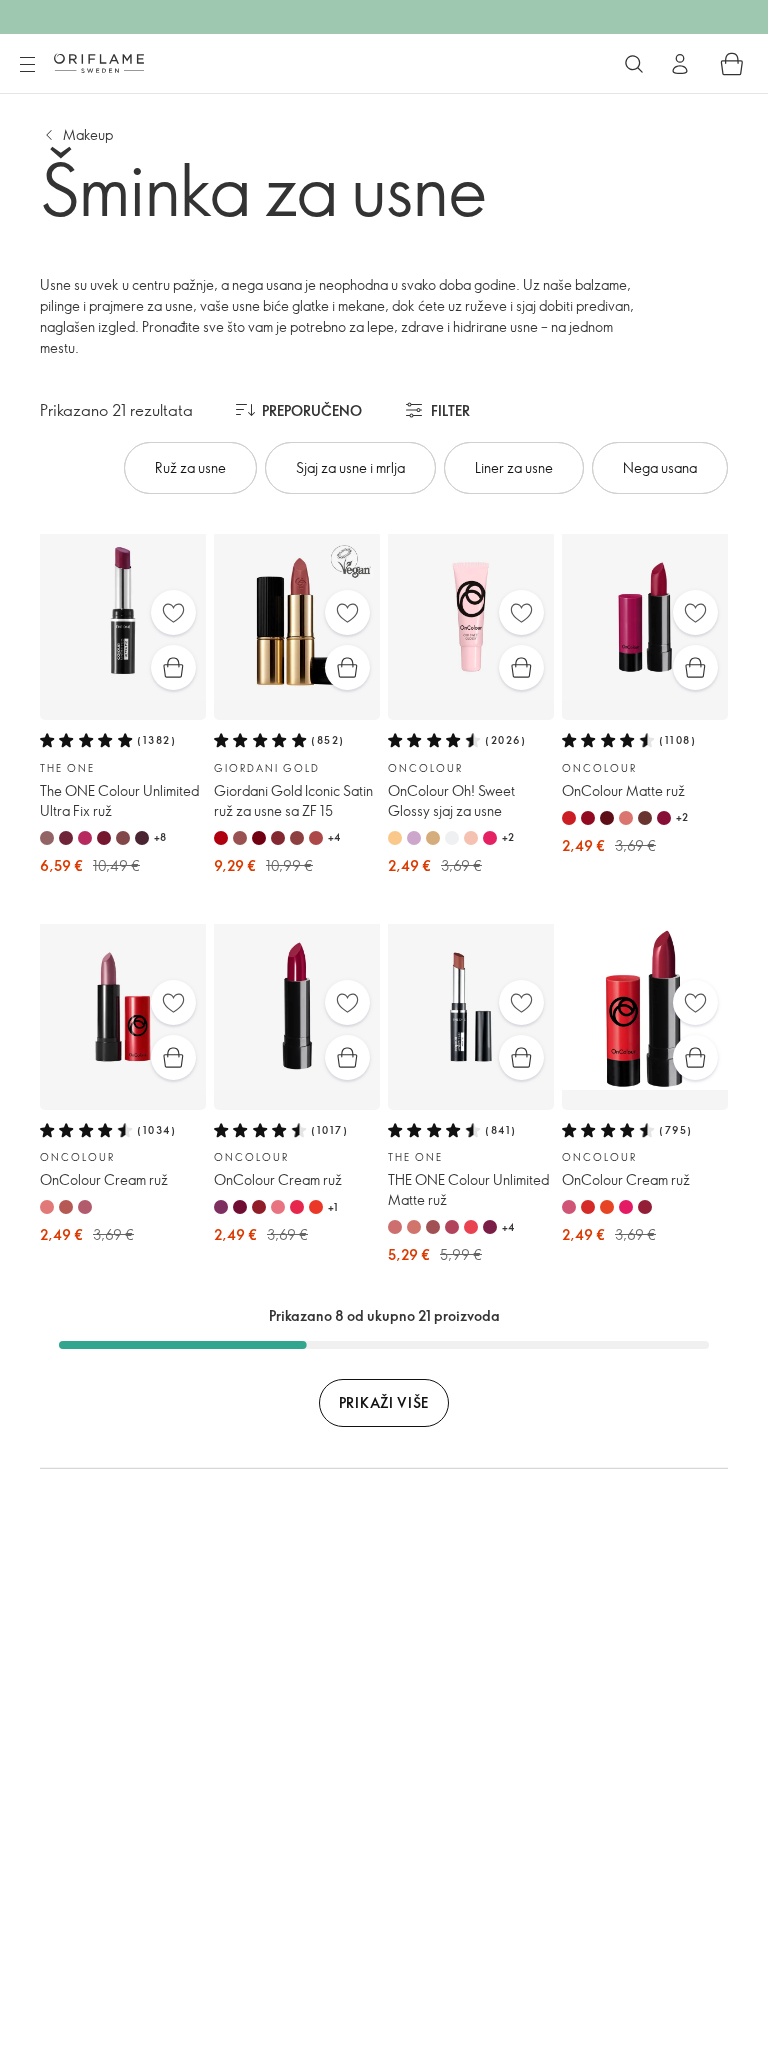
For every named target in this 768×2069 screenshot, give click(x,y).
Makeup (88, 134)
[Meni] (27, 65)
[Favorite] (173, 612)
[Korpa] (732, 64)
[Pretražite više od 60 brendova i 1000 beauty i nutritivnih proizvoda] (634, 64)
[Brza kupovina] (173, 667)
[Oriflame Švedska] (99, 63)
